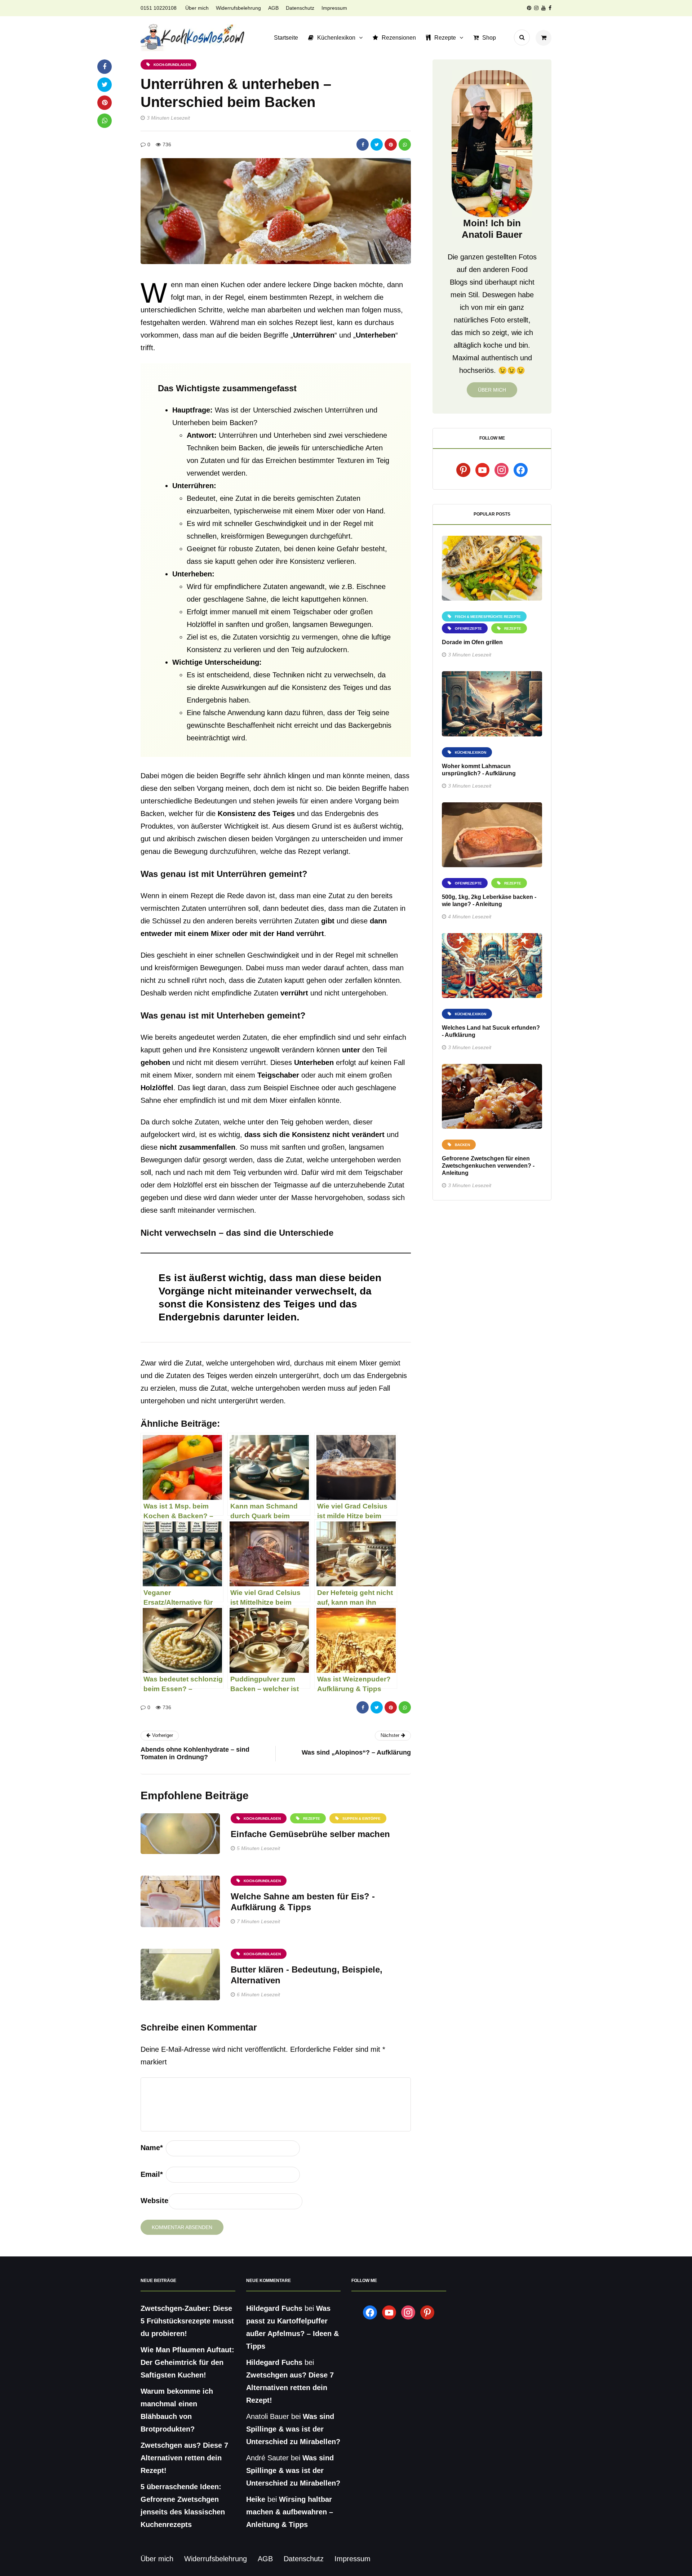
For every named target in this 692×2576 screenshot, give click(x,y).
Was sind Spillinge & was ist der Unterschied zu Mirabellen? (293, 2429)
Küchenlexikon (336, 38)
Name (152, 2148)
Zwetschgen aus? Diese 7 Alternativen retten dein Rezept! (184, 2458)
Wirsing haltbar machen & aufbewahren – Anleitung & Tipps (290, 2512)
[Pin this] (391, 144)
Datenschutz (300, 8)
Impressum (334, 8)
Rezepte (445, 38)
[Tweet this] (377, 144)
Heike (256, 2499)
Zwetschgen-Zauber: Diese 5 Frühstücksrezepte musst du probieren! (187, 2321)
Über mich (197, 8)
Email (152, 2174)
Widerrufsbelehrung (238, 8)
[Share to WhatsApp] (405, 144)
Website (154, 2201)
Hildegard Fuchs (274, 2308)
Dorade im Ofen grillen (472, 642)
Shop (489, 38)
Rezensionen (399, 38)
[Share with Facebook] (363, 144)
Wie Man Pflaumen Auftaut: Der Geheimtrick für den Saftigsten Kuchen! (187, 2362)
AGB (273, 8)
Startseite (286, 38)
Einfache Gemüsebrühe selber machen (310, 1834)
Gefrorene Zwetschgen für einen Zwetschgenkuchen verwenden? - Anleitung (488, 1166)
